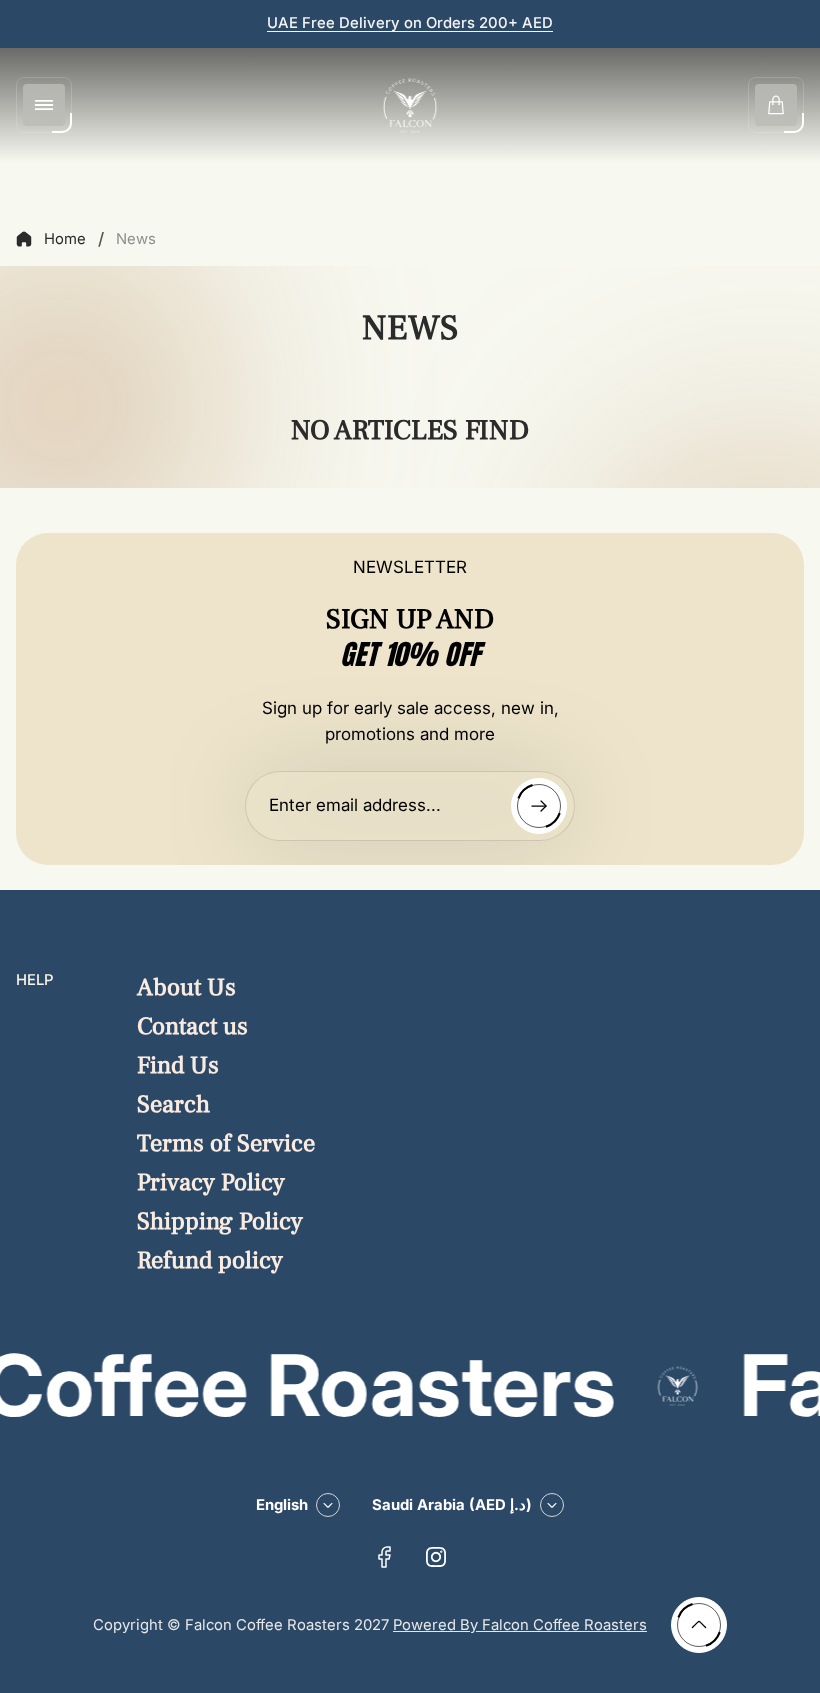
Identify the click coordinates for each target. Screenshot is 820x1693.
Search (173, 1104)
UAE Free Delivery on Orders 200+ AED (410, 23)
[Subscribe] (539, 806)
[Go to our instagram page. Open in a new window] (436, 1557)
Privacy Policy (211, 1182)
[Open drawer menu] (44, 105)
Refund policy (210, 1260)
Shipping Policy (220, 1221)
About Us (186, 987)
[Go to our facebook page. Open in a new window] (384, 1557)
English (282, 1505)
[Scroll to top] (699, 1625)
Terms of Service (226, 1143)
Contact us (192, 1026)
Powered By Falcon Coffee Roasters (520, 1625)
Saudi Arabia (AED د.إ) (452, 1505)
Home (65, 239)
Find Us (178, 1065)
